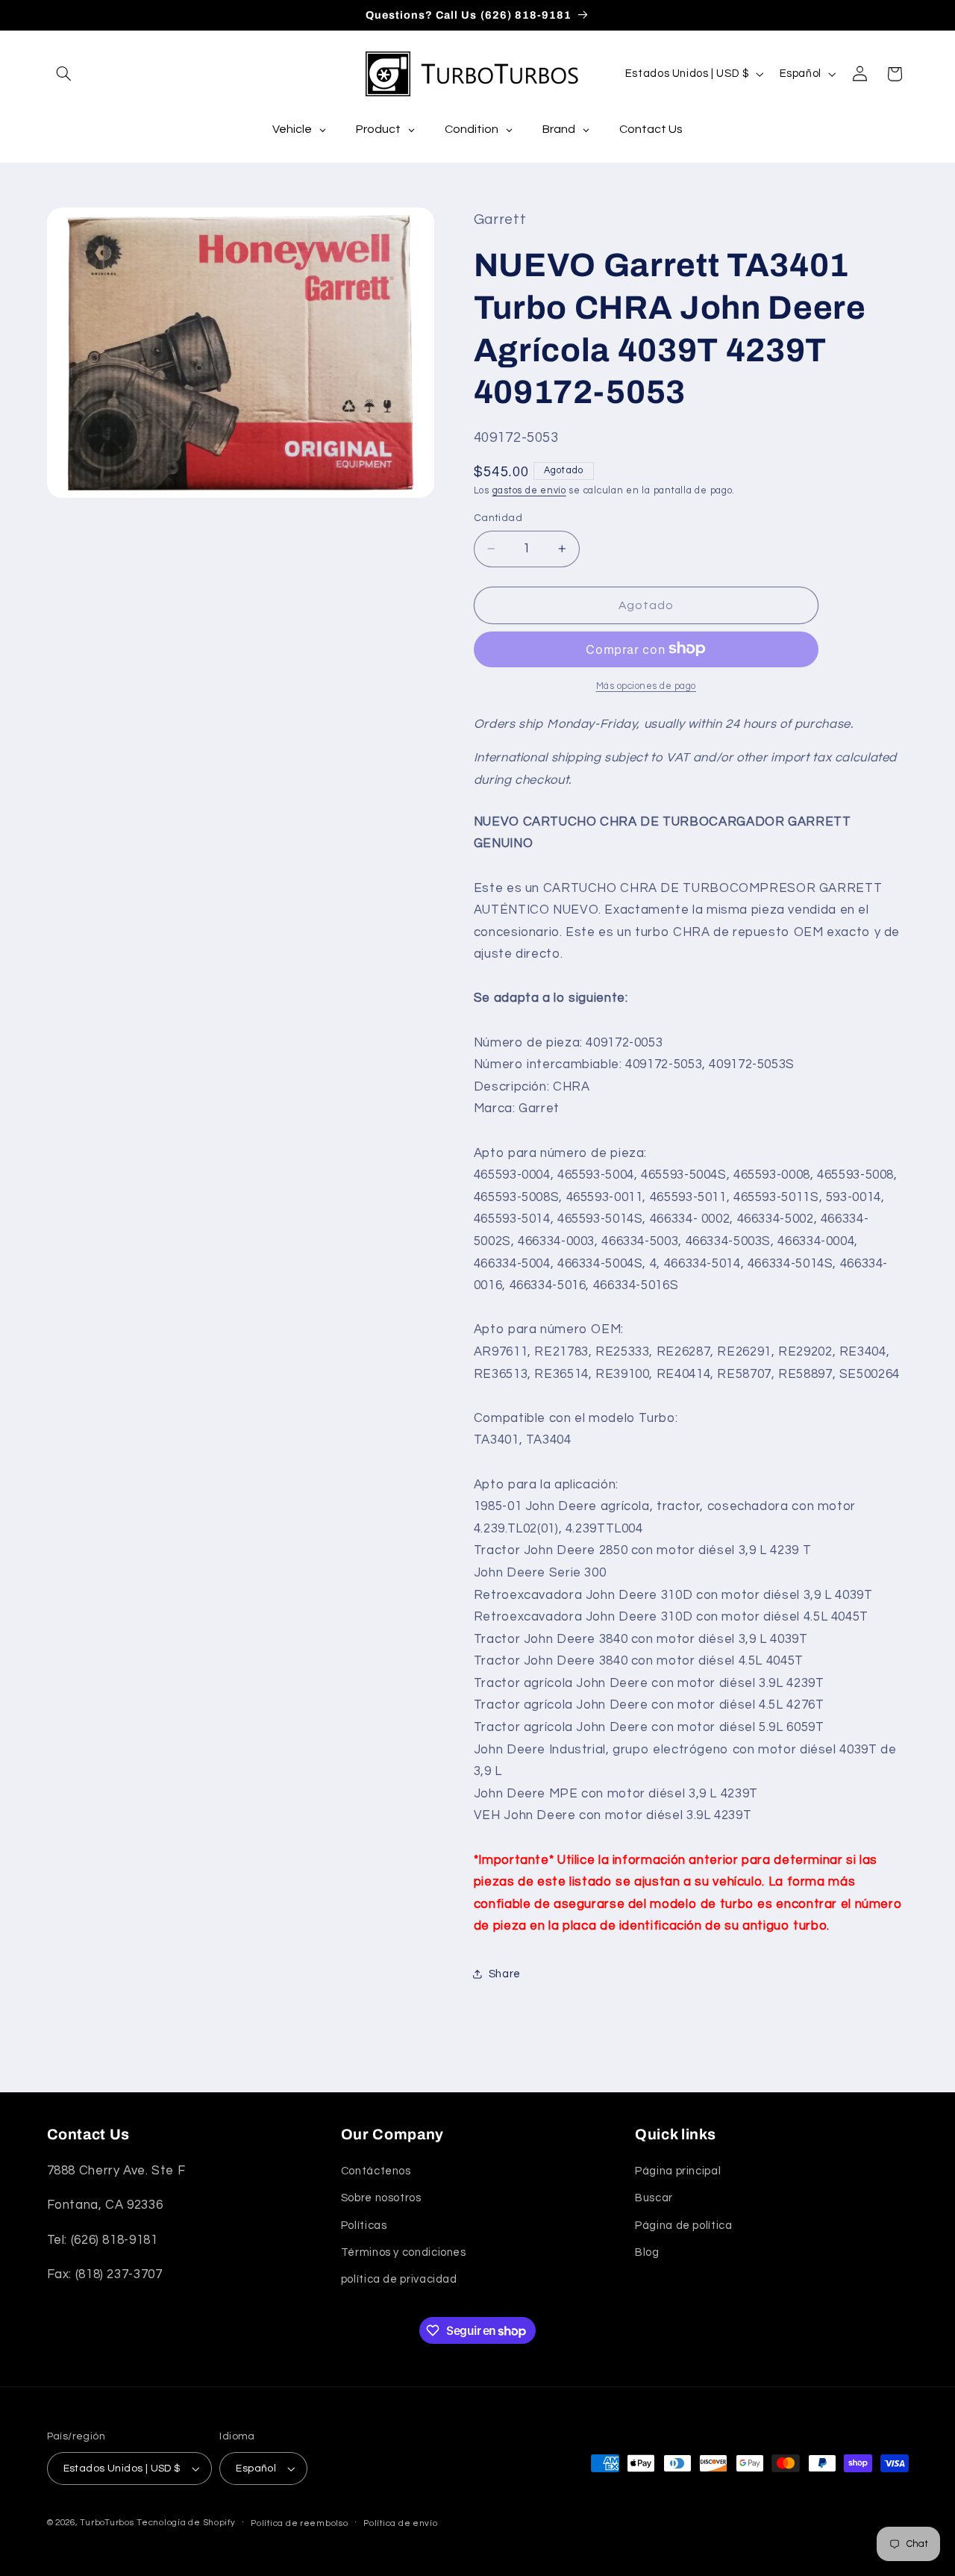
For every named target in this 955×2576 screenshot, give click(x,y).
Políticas (364, 2226)
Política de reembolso (299, 2523)
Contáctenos (376, 2171)
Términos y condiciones (404, 2252)
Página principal (678, 2171)
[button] (64, 74)
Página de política (683, 2226)
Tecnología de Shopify (186, 2523)
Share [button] (505, 1974)
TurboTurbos (107, 2523)
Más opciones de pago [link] (646, 686)
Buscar (654, 2198)
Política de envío (401, 2523)
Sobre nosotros (381, 2198)
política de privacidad (399, 2279)
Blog (647, 2252)
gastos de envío (529, 490)
